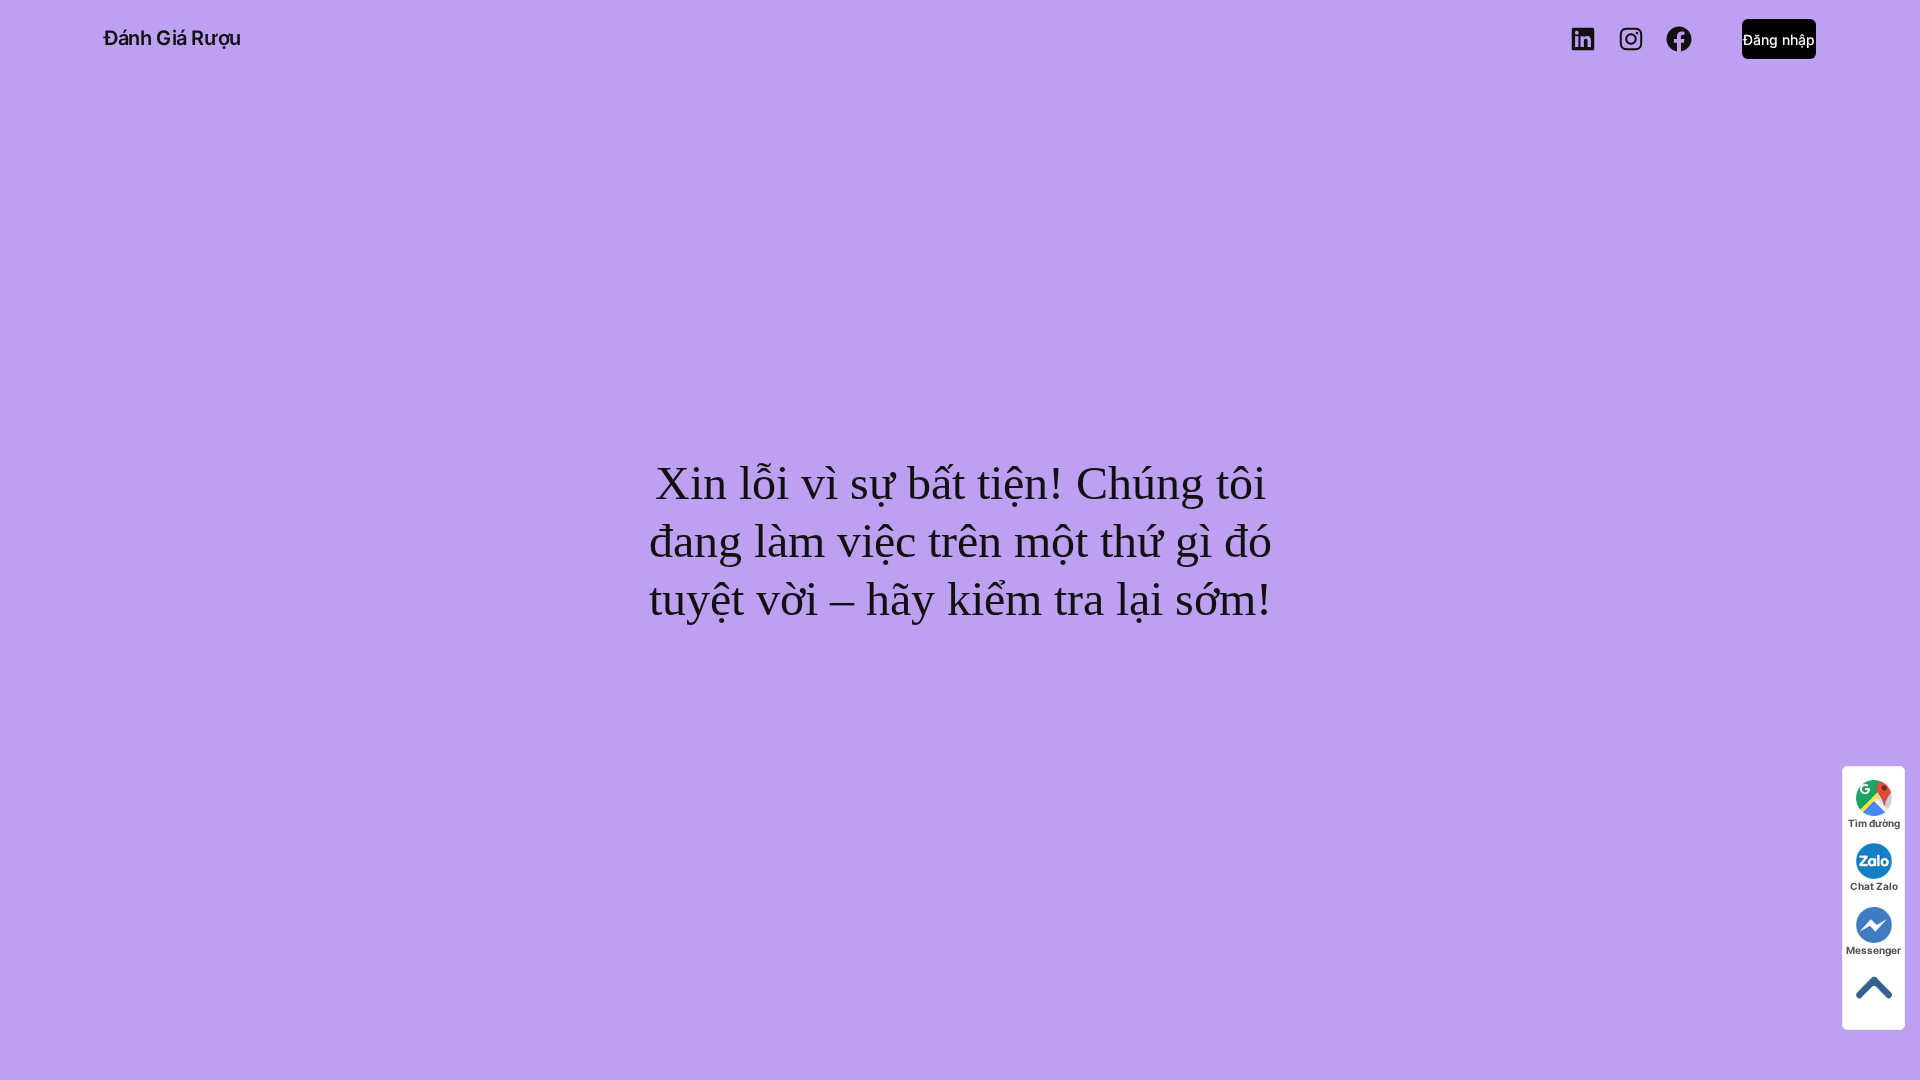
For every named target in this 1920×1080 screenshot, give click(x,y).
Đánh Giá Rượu (172, 38)
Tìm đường (1874, 823)
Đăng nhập (1779, 39)
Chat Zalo (1874, 886)
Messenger (1873, 950)
